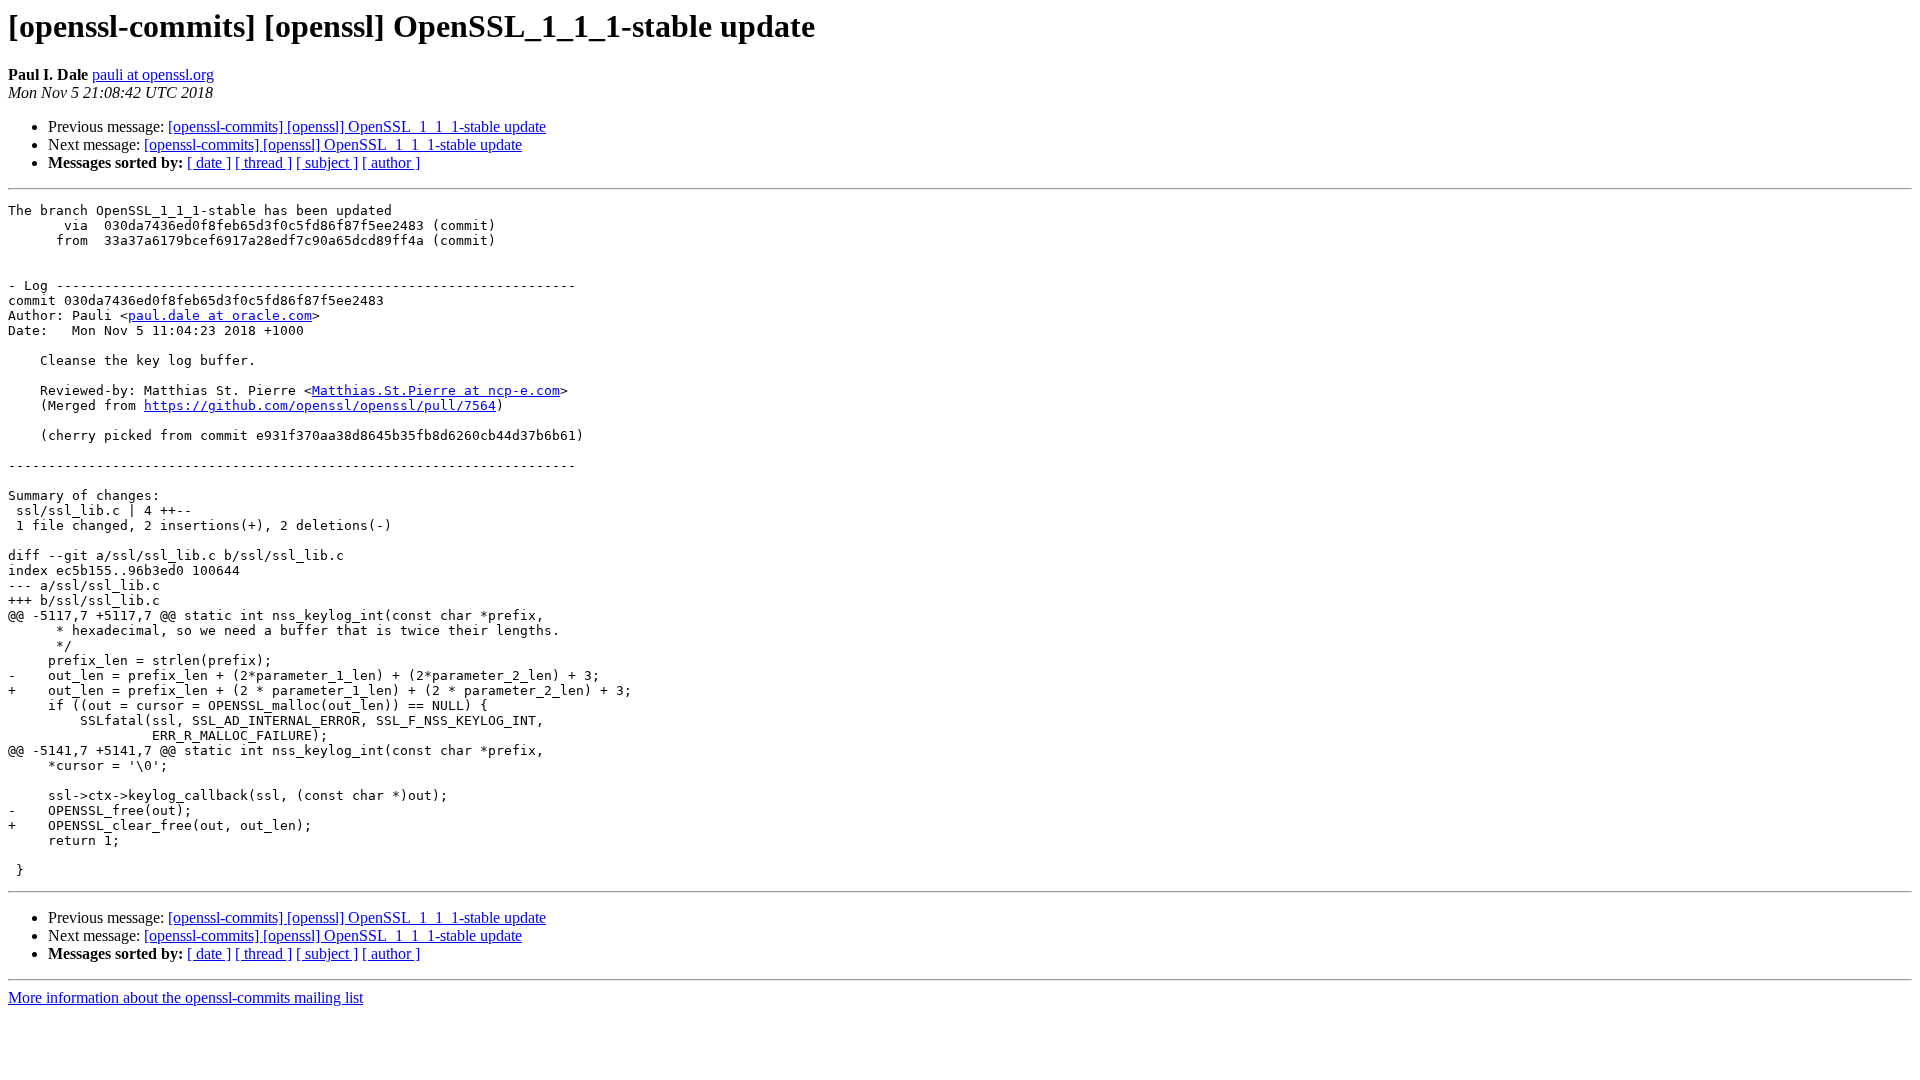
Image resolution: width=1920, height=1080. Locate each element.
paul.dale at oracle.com (220, 315)
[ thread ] (263, 162)
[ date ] (209, 162)
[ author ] (391, 162)
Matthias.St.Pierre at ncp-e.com (436, 390)
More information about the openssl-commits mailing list (185, 997)
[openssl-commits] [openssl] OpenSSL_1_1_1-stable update (357, 126)
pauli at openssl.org (153, 74)
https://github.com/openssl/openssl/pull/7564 (320, 405)
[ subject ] (327, 162)
